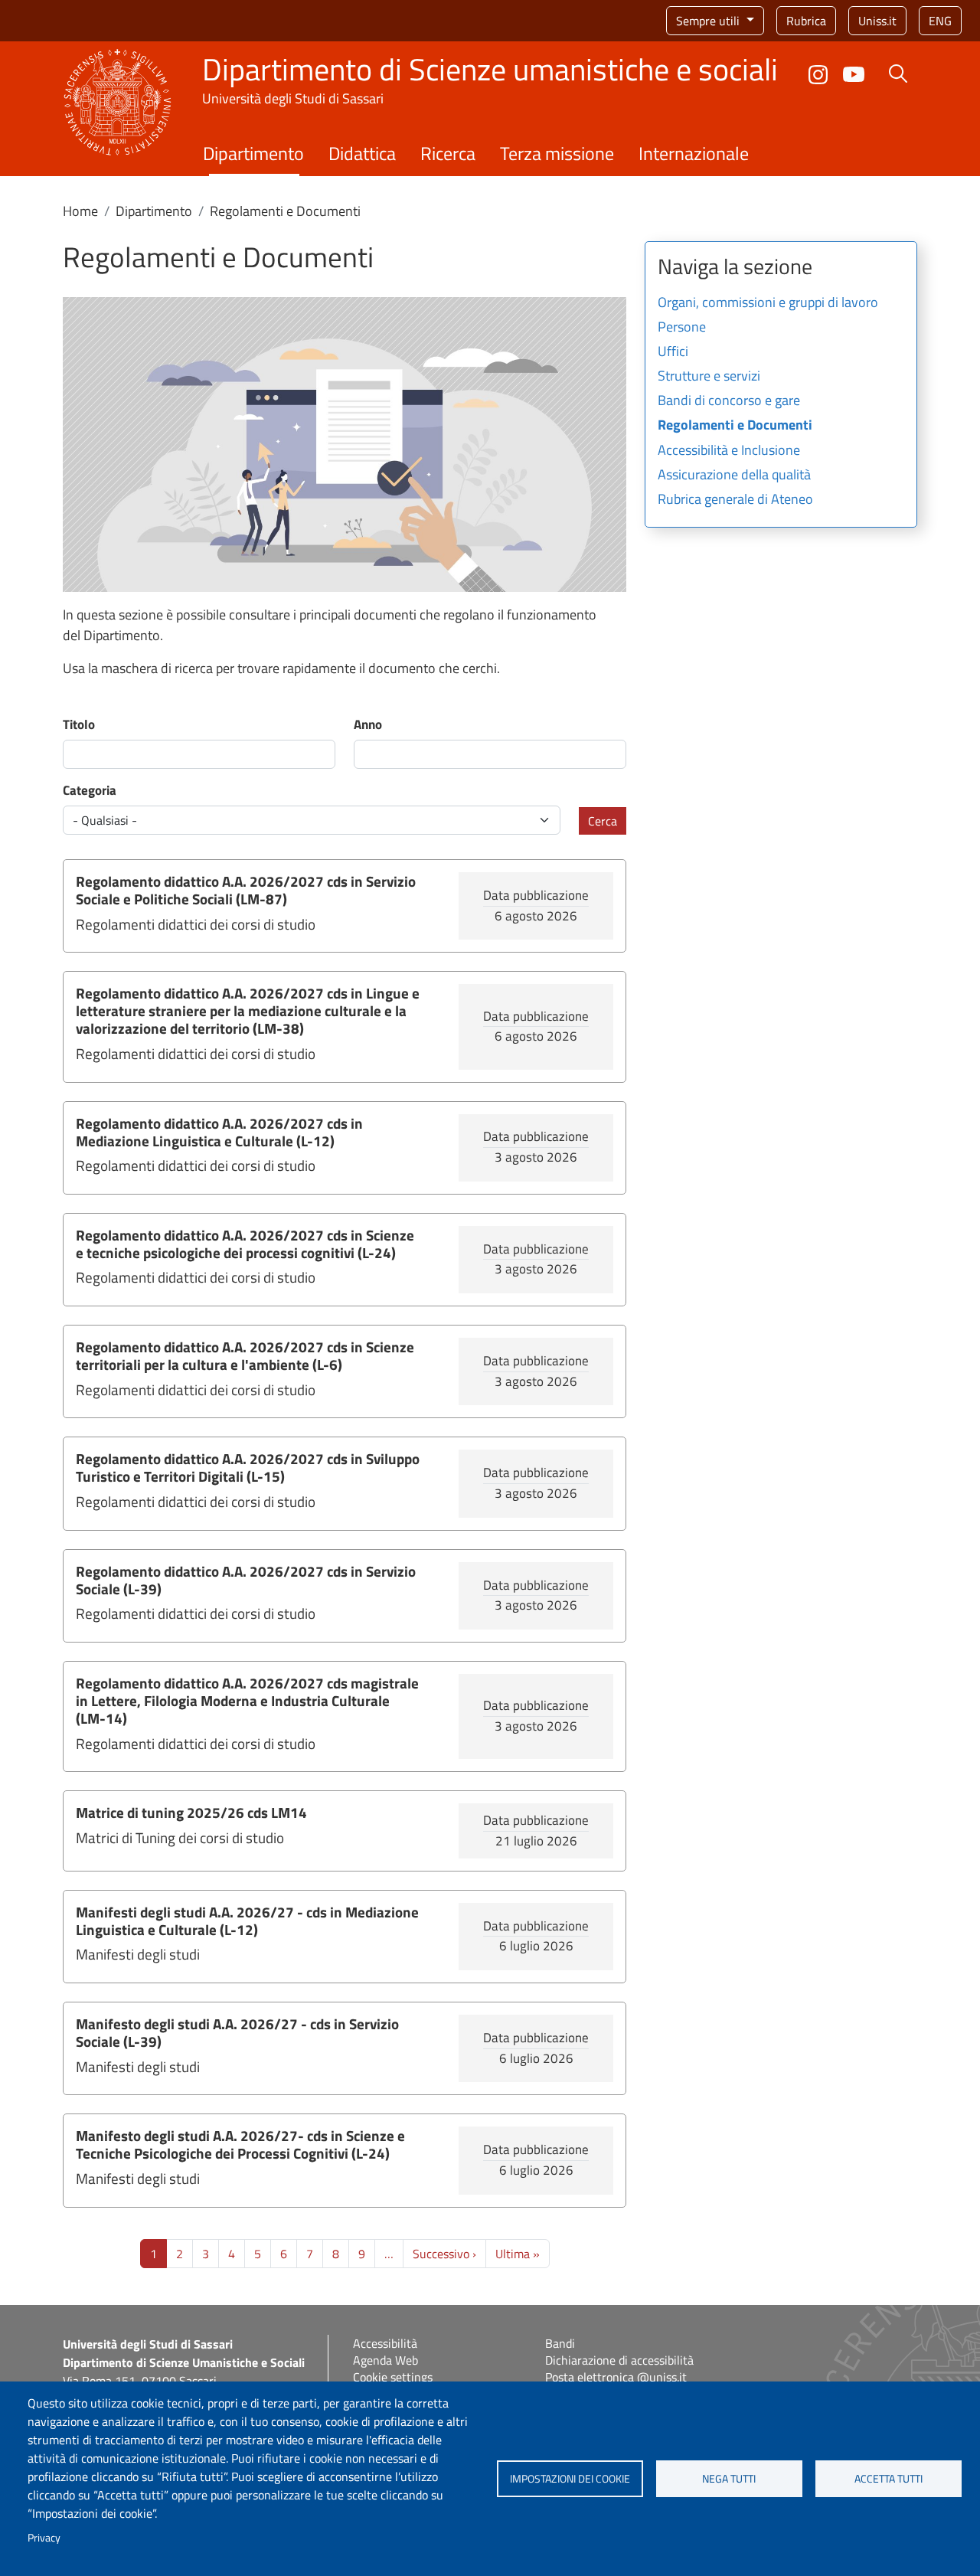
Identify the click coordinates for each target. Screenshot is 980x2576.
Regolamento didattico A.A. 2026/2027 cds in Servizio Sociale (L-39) (246, 1580)
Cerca (603, 821)
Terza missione (557, 153)
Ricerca (448, 153)
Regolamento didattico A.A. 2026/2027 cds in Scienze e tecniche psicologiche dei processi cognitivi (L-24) (245, 1244)
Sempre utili (709, 21)
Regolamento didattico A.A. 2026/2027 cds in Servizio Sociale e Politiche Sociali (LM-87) (246, 890)
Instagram (818, 75)
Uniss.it (877, 21)
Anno (368, 725)
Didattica (362, 153)
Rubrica (806, 21)
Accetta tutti (889, 2479)
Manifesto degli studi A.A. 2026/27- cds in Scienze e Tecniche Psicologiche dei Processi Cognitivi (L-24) (240, 2144)
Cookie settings (393, 2377)
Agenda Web (385, 2360)
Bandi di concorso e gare (729, 401)
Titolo (79, 725)
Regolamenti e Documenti (735, 426)
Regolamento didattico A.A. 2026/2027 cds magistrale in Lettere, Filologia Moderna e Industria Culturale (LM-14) (247, 1700)
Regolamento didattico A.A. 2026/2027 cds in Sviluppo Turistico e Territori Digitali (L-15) (248, 1467)
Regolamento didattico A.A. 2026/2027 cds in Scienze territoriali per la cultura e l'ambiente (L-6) (245, 1355)
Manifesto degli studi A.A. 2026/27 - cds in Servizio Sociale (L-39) (237, 2032)
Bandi (560, 2343)
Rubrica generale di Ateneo (735, 500)
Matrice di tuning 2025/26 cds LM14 (191, 1812)
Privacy (44, 2538)
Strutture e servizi (709, 377)
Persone (682, 328)
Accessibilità (385, 2343)
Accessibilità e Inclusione (729, 451)
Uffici (673, 352)
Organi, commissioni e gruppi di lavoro (768, 303)
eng (940, 21)
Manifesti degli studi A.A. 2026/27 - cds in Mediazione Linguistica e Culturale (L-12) (247, 1921)
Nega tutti (729, 2479)
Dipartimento (253, 153)
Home (80, 211)
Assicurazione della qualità (734, 476)
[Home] (118, 58)
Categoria (90, 791)
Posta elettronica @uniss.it (616, 2377)
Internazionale (694, 153)
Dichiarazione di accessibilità (619, 2360)
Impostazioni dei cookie (570, 2479)
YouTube (854, 74)
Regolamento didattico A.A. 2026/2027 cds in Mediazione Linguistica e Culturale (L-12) (219, 1132)
